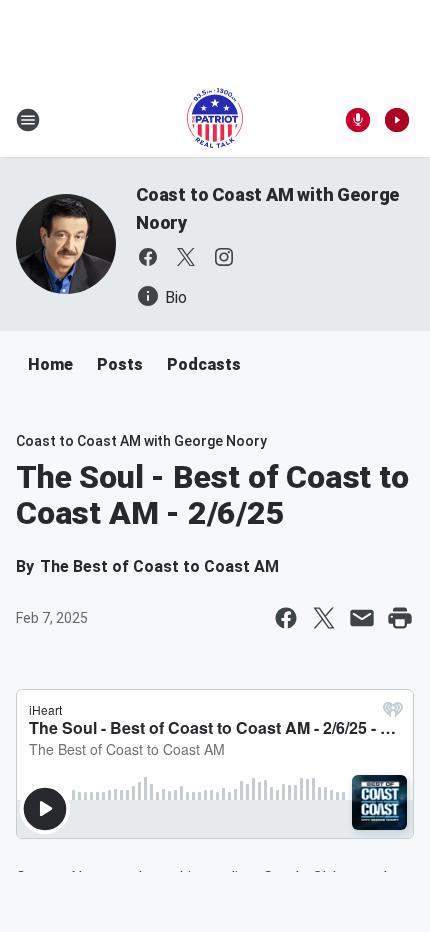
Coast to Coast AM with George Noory (141, 441)
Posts (120, 364)
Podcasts (204, 364)
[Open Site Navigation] (28, 120)
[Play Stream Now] (397, 120)
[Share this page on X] (324, 618)
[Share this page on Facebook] (286, 618)
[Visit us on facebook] (148, 257)
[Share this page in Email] (362, 618)
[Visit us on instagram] (224, 257)
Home (50, 364)
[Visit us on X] (186, 257)
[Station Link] (215, 120)
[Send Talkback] (358, 120)
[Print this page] (400, 618)
